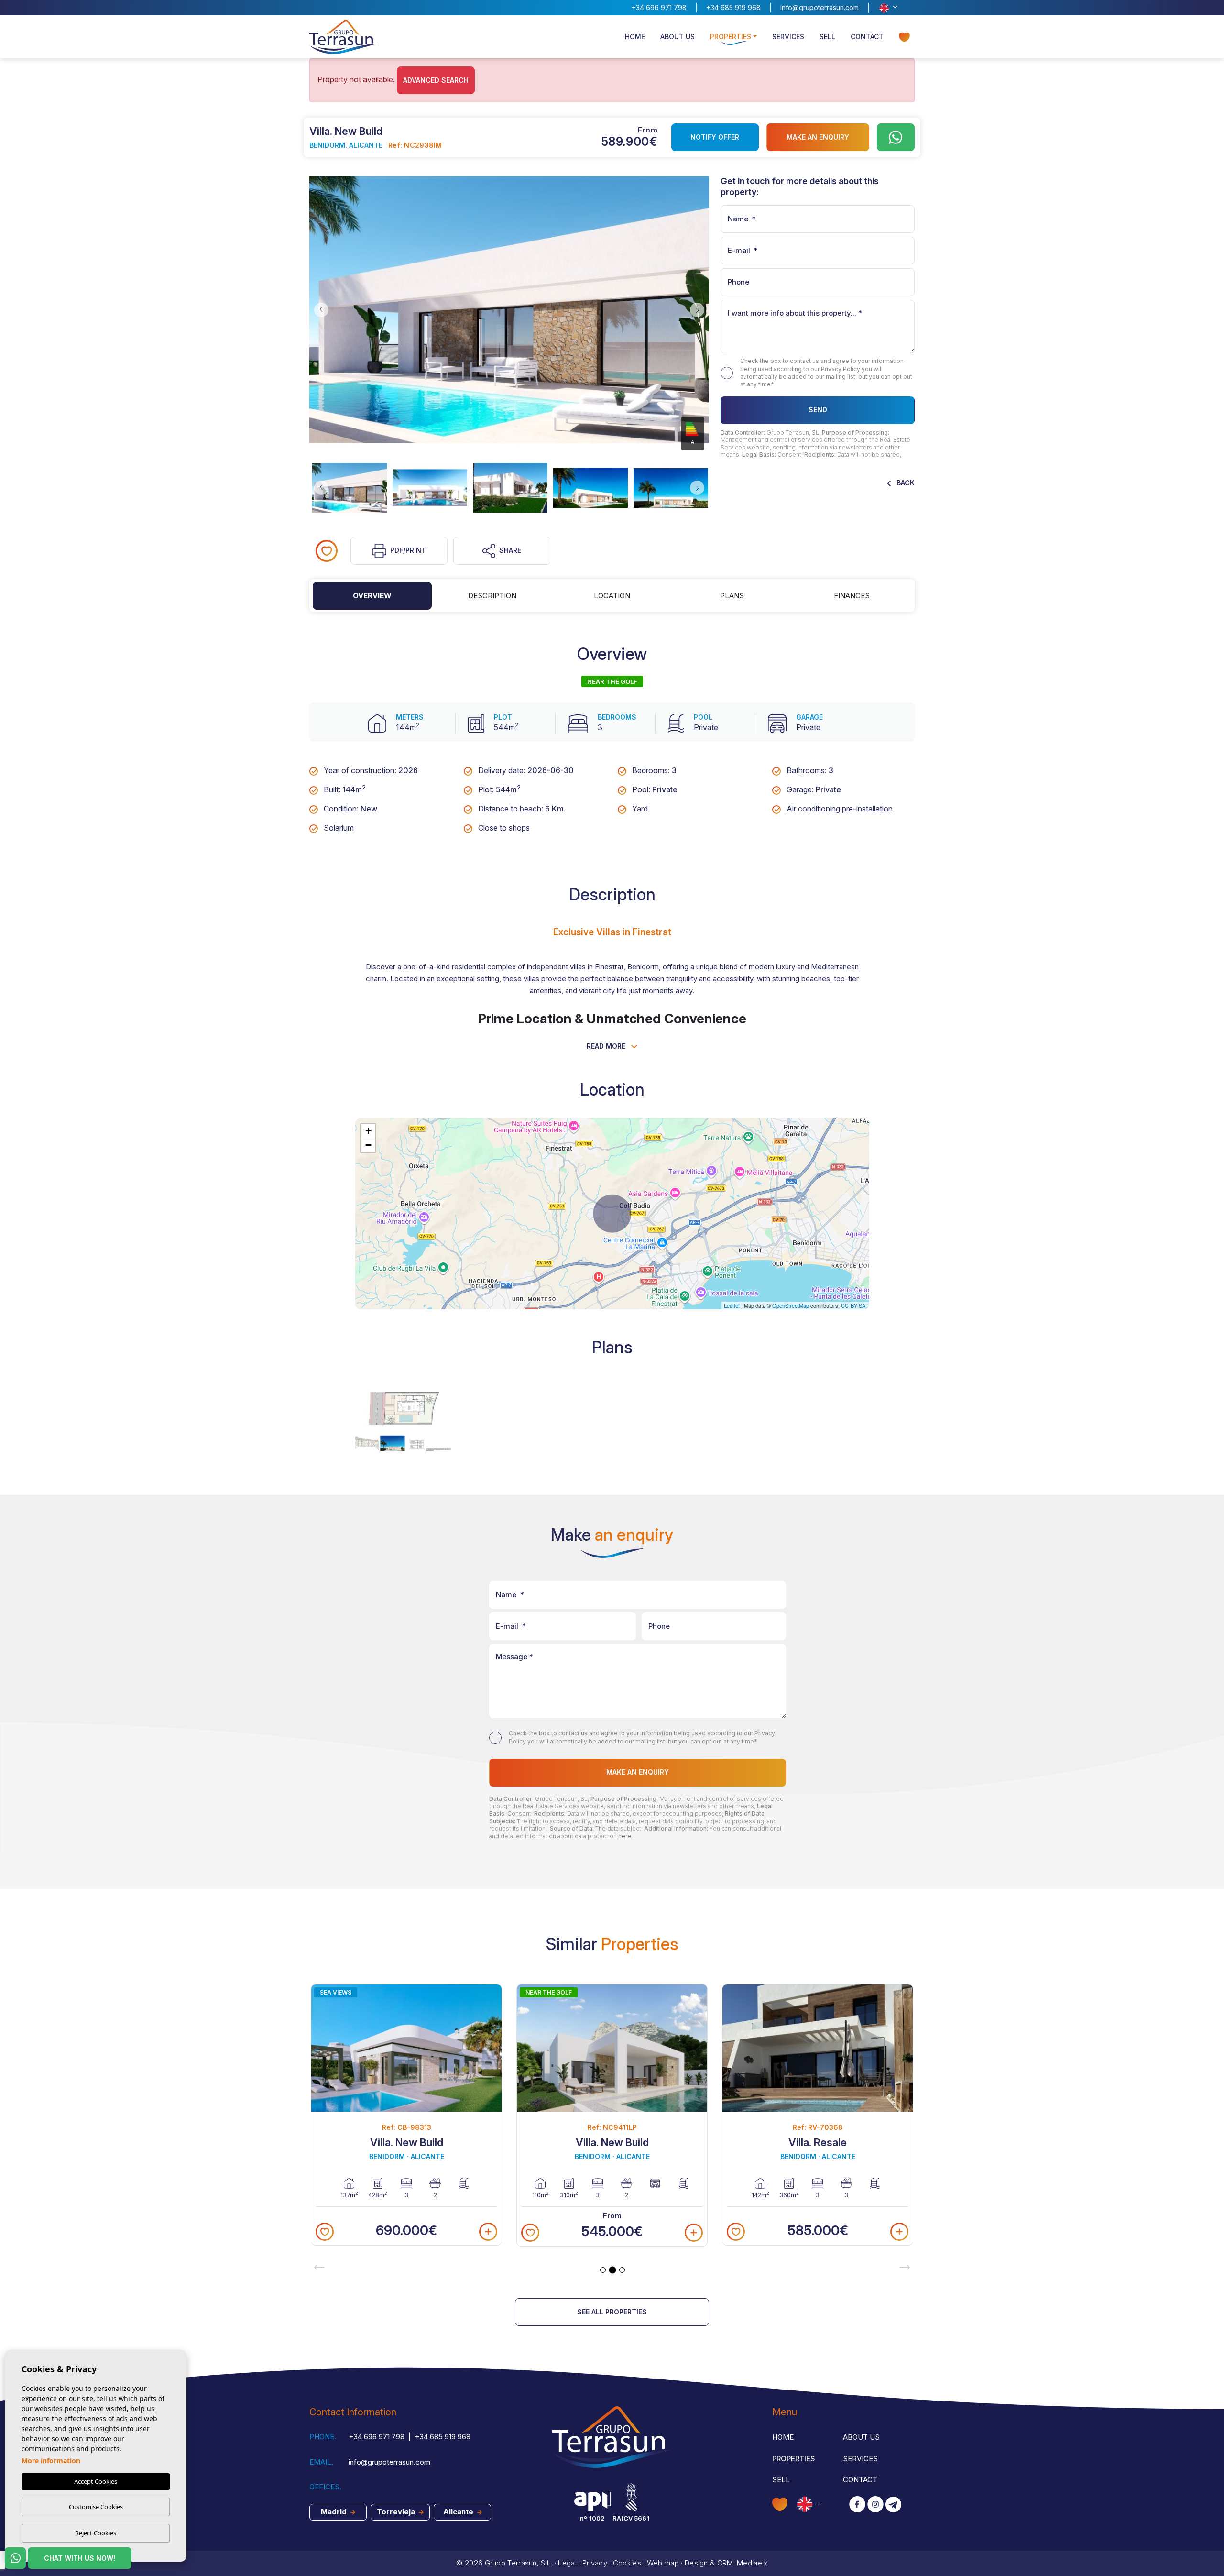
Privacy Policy (841, 369)
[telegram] (893, 2505)
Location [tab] (612, 596)
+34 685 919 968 (733, 7)
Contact (867, 37)
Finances (852, 596)
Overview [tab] (372, 596)
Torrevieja (397, 2512)
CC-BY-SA (853, 1305)
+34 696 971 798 (659, 7)
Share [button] (510, 550)
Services (788, 37)
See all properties (612, 2312)
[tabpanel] (406, 2115)
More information (51, 2461)
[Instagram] (875, 2505)
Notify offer (715, 137)
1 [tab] (603, 2270)
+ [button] (368, 1131)
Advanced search (436, 80)
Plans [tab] (732, 596)
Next (699, 310)
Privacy (595, 2563)
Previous (319, 310)
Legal (567, 2563)
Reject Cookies (96, 2533)
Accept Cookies (96, 2481)
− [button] (368, 1145)
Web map (663, 2563)
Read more (607, 1046)
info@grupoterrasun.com (820, 7)
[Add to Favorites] (327, 551)
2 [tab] (612, 2270)
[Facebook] (857, 2505)
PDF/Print (408, 550)
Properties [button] (731, 37)
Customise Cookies (96, 2507)
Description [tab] (492, 596)
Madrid (335, 2512)
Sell (827, 37)
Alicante (459, 2512)
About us (678, 37)
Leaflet (732, 1305)
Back (905, 483)
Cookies (627, 2563)
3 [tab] (622, 2270)
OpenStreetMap (791, 1305)
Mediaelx (752, 2563)
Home (635, 37)
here (625, 1836)
